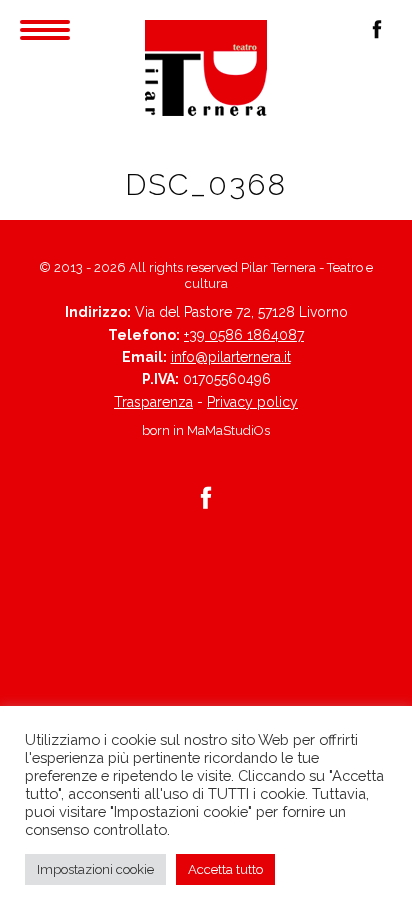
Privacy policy (252, 402)
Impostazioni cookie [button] (95, 869)
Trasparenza (153, 402)
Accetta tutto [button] (225, 869)
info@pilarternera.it (231, 357)
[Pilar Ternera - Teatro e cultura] (206, 68)
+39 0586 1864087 (244, 335)
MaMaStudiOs (228, 430)
